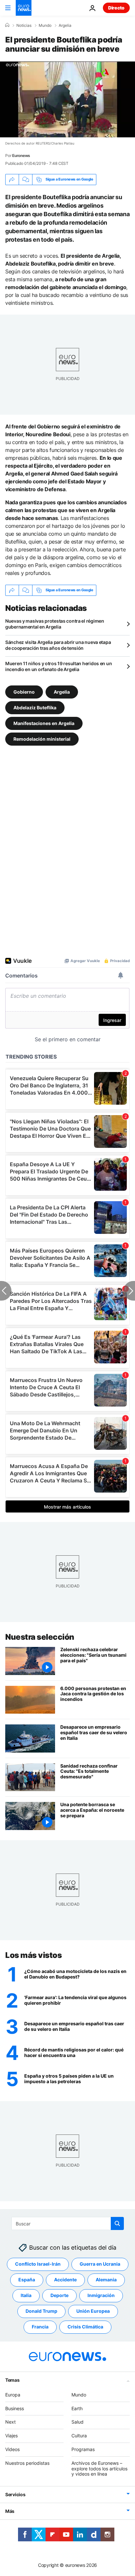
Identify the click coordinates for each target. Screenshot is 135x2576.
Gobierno (24, 692)
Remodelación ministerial (42, 739)
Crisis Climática (85, 2327)
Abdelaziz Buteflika (35, 707)
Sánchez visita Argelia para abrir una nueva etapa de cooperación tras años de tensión (58, 645)
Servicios (15, 2494)
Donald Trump (41, 2311)
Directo (116, 8)
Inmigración (101, 2296)
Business (15, 2408)
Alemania (106, 2280)
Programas (83, 2449)
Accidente (65, 2280)
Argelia (65, 26)
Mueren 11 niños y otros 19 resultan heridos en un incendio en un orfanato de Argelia (58, 666)
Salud (77, 2422)
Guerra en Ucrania (100, 2264)
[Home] (7, 25)
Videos (12, 2449)
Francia (40, 2327)
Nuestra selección (40, 1637)
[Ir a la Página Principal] (24, 8)
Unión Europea (93, 2311)
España (27, 2280)
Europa (13, 2395)
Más (10, 2511)
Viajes (11, 2436)
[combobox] (68, 2223)
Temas (12, 2380)
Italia (26, 2296)
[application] (67, 99)
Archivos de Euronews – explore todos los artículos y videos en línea (99, 2469)
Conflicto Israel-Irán (38, 2264)
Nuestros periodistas (27, 2463)
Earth (77, 2408)
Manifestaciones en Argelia (44, 723)
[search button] (117, 2223)
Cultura (79, 2436)
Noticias (24, 26)
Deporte (59, 2296)
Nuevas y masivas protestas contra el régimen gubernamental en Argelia (55, 624)
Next (10, 2422)
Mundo (45, 26)
